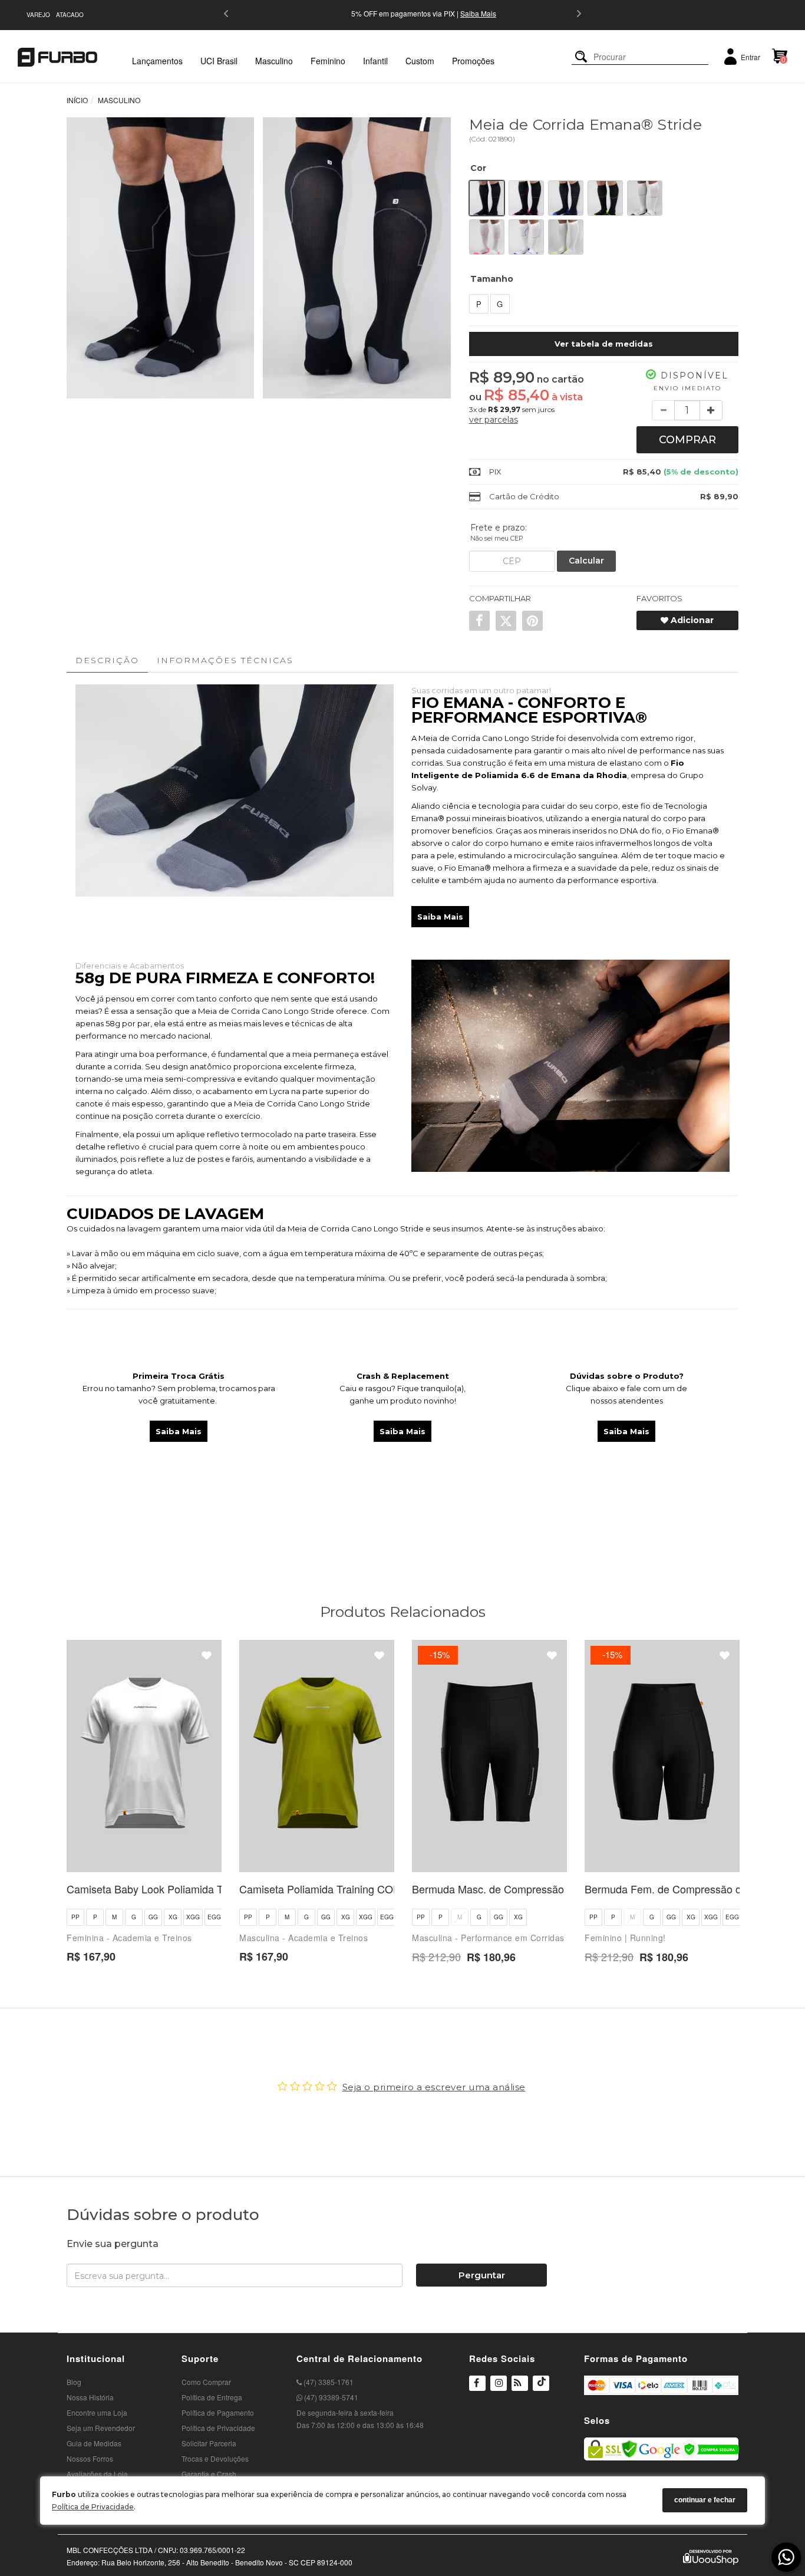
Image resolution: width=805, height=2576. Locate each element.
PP (75, 1917)
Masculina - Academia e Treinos (303, 1938)
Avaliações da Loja (97, 2474)
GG (153, 1917)
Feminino (328, 61)
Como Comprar (206, 2382)
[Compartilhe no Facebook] (479, 621)
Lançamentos (157, 61)
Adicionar (691, 620)
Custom (420, 61)
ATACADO (70, 15)
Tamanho (492, 279)
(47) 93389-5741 (330, 2397)
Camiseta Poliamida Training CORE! (325, 1889)
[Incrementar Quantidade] (711, 410)
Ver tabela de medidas (604, 344)
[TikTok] (541, 2390)
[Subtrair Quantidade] (663, 410)
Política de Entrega (212, 2397)
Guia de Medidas (94, 2443)
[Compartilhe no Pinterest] (532, 621)
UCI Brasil (219, 61)
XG (173, 1917)
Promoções (473, 61)
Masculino (274, 61)
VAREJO (38, 15)
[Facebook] (477, 2384)
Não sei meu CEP (497, 538)
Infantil (375, 61)
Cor (478, 168)
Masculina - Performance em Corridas (488, 1938)
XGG (193, 1917)
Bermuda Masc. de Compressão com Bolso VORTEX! (539, 1889)
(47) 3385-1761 (328, 2382)
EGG (214, 1917)
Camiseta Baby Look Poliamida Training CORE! (179, 1889)
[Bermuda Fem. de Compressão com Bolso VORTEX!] (662, 1756)
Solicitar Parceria (209, 2443)
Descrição (107, 660)
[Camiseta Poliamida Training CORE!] (317, 1756)
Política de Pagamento (218, 2412)
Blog (74, 2382)
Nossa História (90, 2397)
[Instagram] (499, 2390)
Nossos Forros (90, 2458)
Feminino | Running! (625, 1938)
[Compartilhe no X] (506, 621)
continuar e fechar (705, 2500)
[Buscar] (581, 57)
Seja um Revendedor (101, 2428)
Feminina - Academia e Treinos (129, 1938)
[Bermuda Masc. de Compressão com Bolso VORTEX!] (489, 1756)
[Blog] (520, 2384)
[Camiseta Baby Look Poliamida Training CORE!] (144, 1756)
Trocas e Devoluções (215, 2458)
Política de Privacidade (93, 2507)
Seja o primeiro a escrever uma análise (434, 2087)
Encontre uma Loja (97, 2412)
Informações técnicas (225, 660)
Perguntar (482, 2275)
